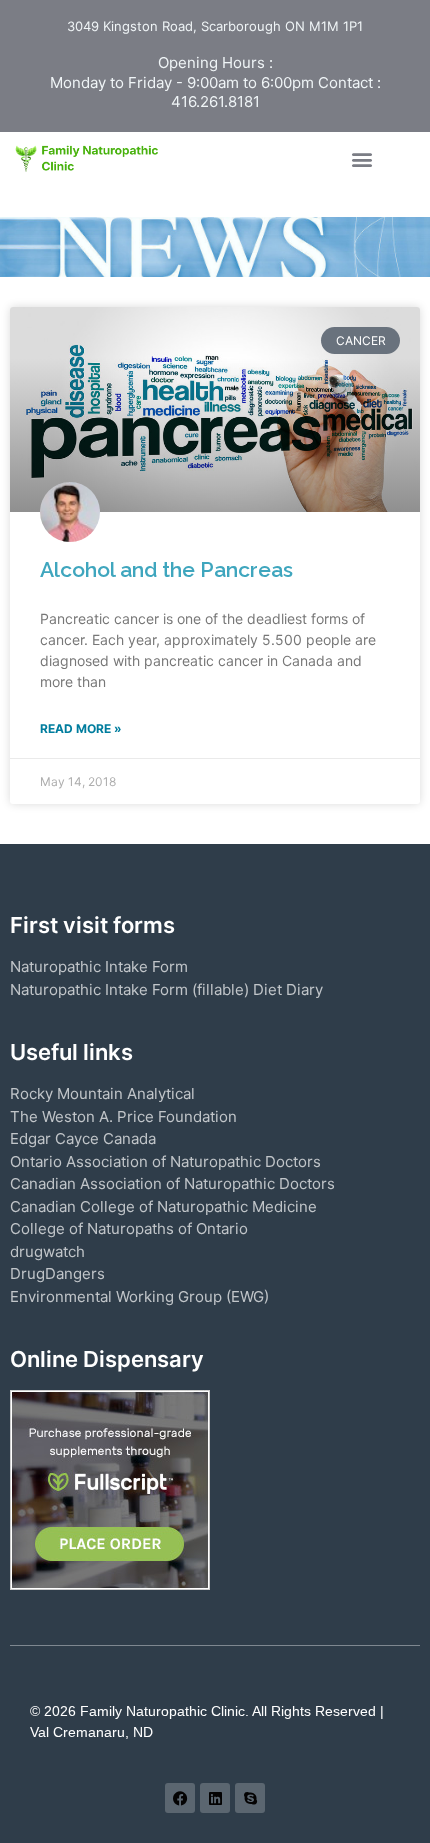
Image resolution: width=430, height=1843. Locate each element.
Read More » (81, 728)
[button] (361, 159)
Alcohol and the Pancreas (166, 569)
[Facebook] (180, 1798)
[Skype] (250, 1798)
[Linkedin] (215, 1798)
